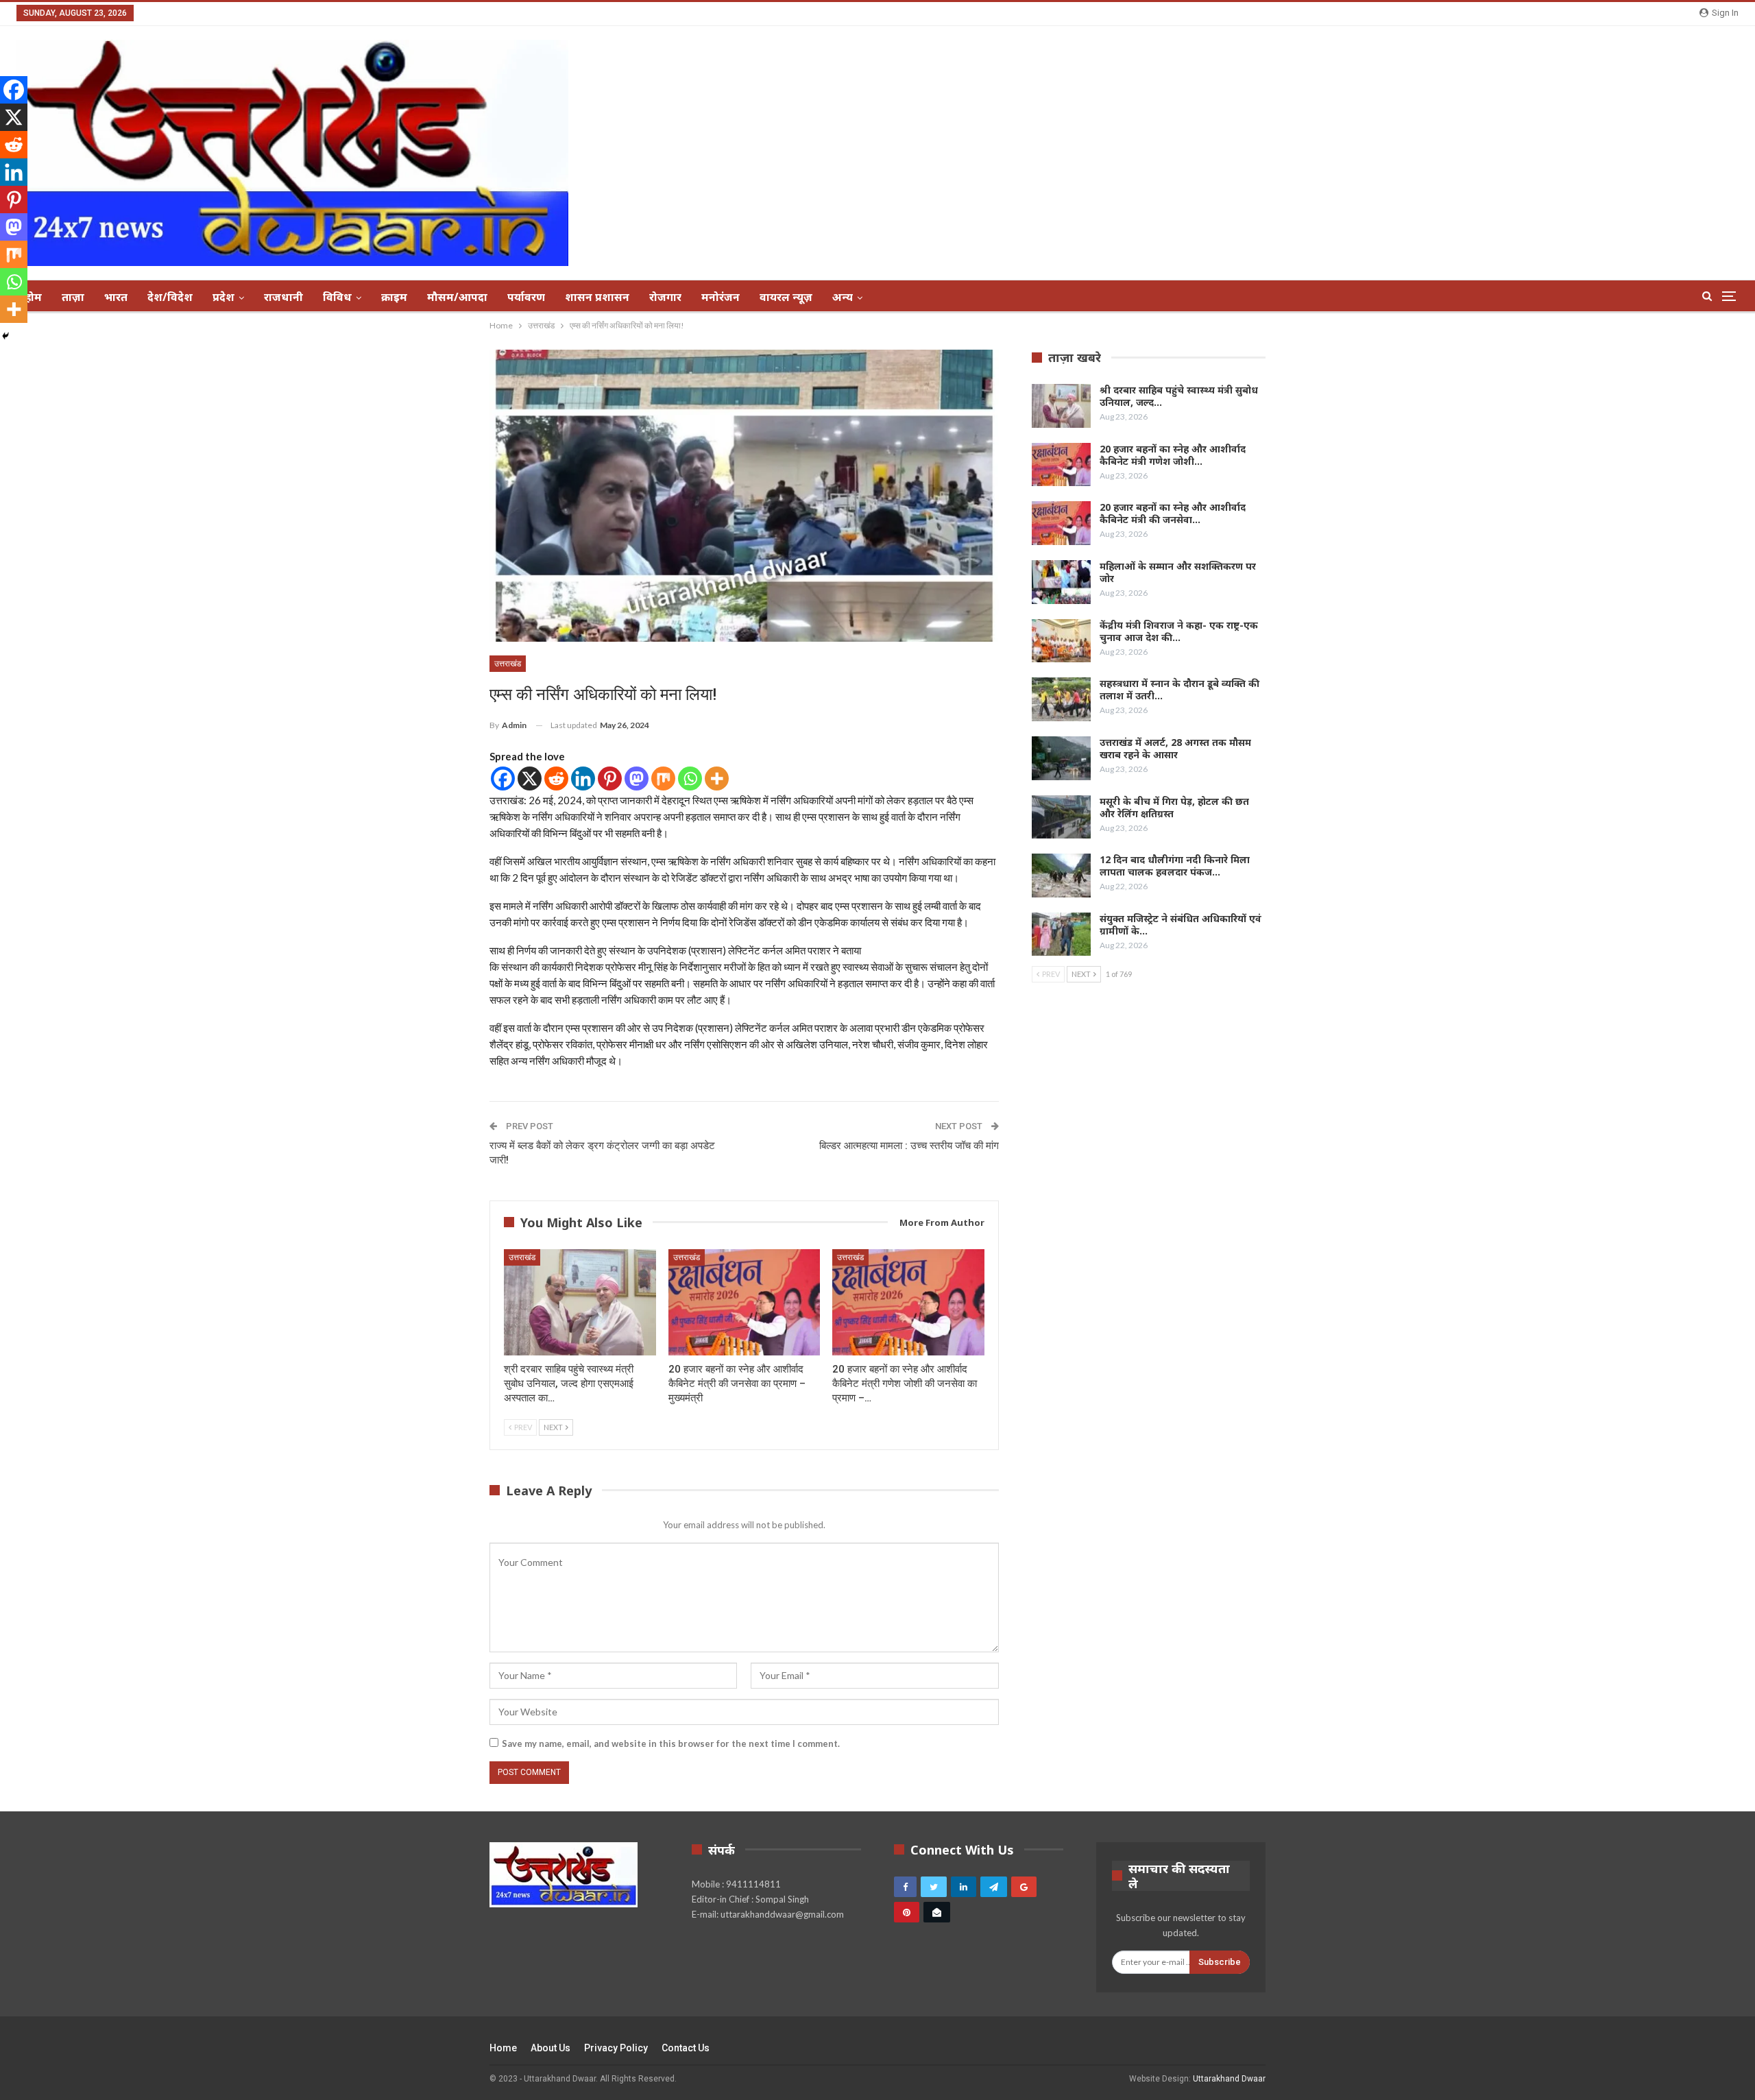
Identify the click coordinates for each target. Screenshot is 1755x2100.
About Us (550, 2048)
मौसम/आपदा (457, 297)
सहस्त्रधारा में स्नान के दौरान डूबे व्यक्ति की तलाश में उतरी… (1179, 689)
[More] (717, 779)
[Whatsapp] (690, 779)
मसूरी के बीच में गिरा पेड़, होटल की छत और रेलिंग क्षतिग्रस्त (1174, 807)
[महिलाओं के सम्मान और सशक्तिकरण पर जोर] (1061, 582)
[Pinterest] (610, 779)
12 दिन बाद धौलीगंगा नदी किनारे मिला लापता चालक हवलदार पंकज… (1175, 866)
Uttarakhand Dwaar (1229, 2079)
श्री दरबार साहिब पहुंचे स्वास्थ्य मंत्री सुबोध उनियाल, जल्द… (1179, 396)
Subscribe (1220, 1962)
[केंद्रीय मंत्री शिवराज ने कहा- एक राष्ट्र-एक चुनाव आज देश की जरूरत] (1061, 641)
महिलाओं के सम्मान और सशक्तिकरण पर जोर (1178, 572)
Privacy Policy (616, 2048)
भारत (116, 297)
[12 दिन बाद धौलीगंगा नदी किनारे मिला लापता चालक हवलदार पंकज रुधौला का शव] (1061, 876)
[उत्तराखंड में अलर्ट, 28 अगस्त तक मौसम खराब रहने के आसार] (1061, 758)
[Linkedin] (583, 779)
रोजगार (665, 297)
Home (503, 2048)
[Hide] (5, 336)
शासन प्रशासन (597, 297)
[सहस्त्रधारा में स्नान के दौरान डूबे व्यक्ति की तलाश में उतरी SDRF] (1061, 699)
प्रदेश (223, 297)
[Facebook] (503, 779)
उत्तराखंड (508, 664)
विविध (337, 297)
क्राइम (394, 297)
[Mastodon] (637, 779)
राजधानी (283, 297)
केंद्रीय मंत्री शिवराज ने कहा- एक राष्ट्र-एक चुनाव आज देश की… (1179, 631)
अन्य (843, 297)
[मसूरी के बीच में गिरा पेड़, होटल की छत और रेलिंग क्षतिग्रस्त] (1061, 817)
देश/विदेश (170, 297)
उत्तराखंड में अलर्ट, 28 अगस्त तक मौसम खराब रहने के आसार (1175, 748)
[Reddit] (556, 779)
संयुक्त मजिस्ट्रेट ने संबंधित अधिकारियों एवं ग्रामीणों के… (1181, 925)
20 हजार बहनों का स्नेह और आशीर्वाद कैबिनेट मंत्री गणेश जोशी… (1173, 455)
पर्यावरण (526, 297)
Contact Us (686, 2048)
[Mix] (663, 779)
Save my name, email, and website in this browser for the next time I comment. (671, 1743)
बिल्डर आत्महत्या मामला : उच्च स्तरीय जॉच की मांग (909, 1146)
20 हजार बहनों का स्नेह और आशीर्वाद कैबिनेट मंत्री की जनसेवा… (1173, 513)
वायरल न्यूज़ (786, 297)
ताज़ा (73, 297)
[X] (530, 779)
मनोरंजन (721, 297)
